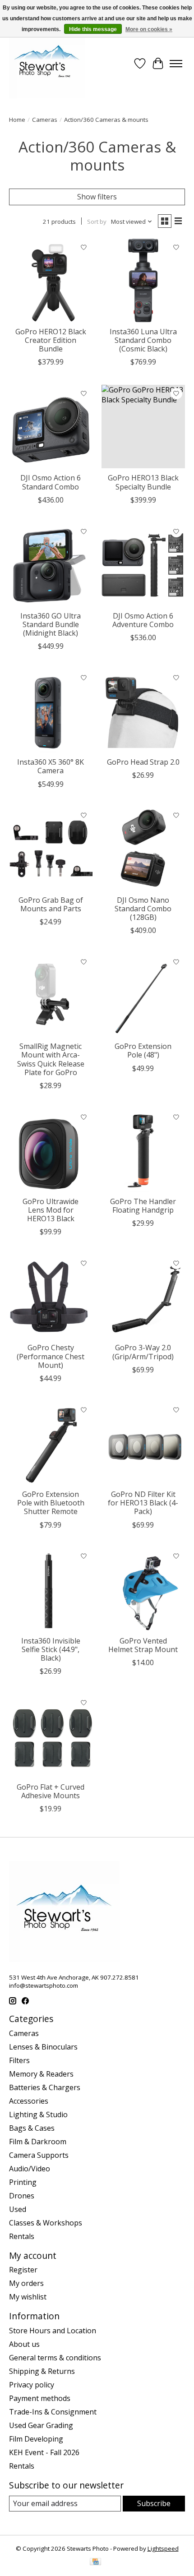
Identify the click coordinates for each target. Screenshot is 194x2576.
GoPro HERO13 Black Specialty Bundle (143, 482)
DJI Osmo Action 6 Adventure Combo (143, 620)
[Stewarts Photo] (47, 64)
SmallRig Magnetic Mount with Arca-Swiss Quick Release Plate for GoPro (51, 1059)
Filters (19, 2060)
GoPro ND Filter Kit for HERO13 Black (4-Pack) (143, 1503)
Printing (23, 2182)
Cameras (45, 120)
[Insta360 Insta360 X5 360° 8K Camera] (51, 711)
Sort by (97, 222)
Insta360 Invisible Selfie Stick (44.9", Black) (51, 1649)
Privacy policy (32, 2385)
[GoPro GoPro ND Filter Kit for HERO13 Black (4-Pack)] (143, 1443)
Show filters (97, 197)
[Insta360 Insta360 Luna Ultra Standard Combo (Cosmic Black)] (143, 280)
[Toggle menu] (176, 64)
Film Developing (36, 2439)
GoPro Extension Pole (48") (143, 1050)
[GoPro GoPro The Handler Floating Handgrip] (143, 1150)
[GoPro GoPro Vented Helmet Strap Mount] (143, 1590)
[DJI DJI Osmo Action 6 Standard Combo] (51, 427)
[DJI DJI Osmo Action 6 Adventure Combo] (143, 565)
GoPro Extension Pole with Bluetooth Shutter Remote (51, 1503)
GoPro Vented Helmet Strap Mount (143, 1645)
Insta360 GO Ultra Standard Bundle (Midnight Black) (51, 624)
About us (24, 2344)
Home (17, 120)
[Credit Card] (95, 2562)
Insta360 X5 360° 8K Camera (51, 766)
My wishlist (28, 2297)
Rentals (22, 2236)
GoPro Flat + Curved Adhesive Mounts (51, 1791)
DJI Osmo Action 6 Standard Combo (51, 482)
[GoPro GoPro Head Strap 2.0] (143, 711)
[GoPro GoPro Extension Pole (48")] (143, 995)
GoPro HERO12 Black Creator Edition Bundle (51, 340)
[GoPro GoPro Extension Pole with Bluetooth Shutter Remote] (51, 1443)
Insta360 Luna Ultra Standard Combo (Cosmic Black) (143, 340)
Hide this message (93, 29)
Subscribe (154, 2503)
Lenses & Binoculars (43, 2047)
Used (18, 2209)
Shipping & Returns (42, 2371)
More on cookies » (149, 29)
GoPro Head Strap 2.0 (143, 762)
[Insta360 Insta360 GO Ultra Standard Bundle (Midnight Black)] (51, 565)
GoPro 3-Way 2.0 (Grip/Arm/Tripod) (143, 1352)
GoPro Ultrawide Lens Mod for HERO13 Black (51, 1210)
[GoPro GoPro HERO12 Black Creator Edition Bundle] (51, 280)
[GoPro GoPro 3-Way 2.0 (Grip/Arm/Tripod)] (143, 1296)
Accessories (29, 2101)
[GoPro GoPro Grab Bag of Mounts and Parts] (51, 849)
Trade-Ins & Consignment (53, 2412)
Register (23, 2270)
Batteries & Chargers (45, 2087)
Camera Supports (39, 2155)
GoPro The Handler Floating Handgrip (143, 1206)
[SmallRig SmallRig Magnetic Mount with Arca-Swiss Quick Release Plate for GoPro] (51, 995)
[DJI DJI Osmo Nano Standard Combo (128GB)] (143, 849)
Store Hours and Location (53, 2331)
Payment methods (40, 2398)
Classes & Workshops (46, 2223)
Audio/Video (30, 2169)
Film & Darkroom (38, 2142)
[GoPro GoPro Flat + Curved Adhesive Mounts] (51, 1736)
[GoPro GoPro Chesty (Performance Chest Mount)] (51, 1296)
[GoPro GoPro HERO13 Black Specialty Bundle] (143, 427)
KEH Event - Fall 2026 (44, 2452)
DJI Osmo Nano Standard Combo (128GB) (143, 909)
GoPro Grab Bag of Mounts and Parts (51, 904)
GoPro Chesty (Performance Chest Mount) (51, 1356)
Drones (22, 2196)
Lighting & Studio (38, 2114)
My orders (26, 2283)
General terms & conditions (55, 2358)
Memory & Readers (41, 2074)
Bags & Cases (32, 2128)
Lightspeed (163, 2548)
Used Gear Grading (41, 2425)
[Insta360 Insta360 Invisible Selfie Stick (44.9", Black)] (51, 1590)
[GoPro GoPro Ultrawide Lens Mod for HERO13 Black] (51, 1150)
